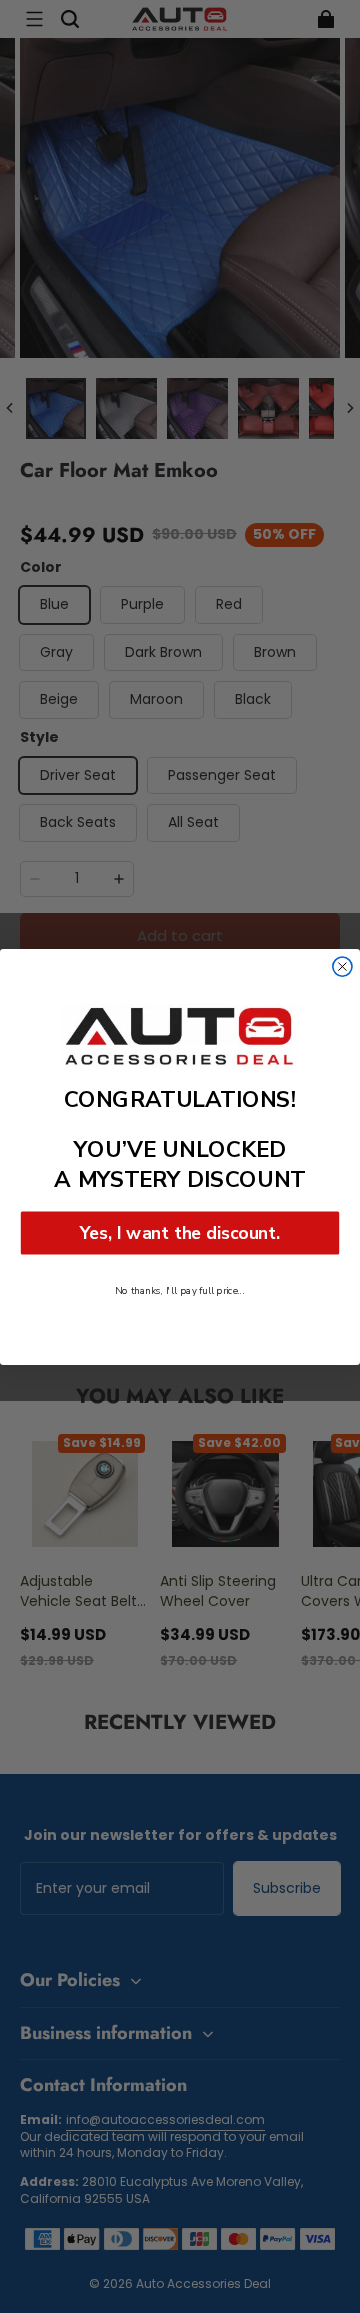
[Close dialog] (342, 966)
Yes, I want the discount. (180, 1232)
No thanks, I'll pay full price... (180, 1289)
